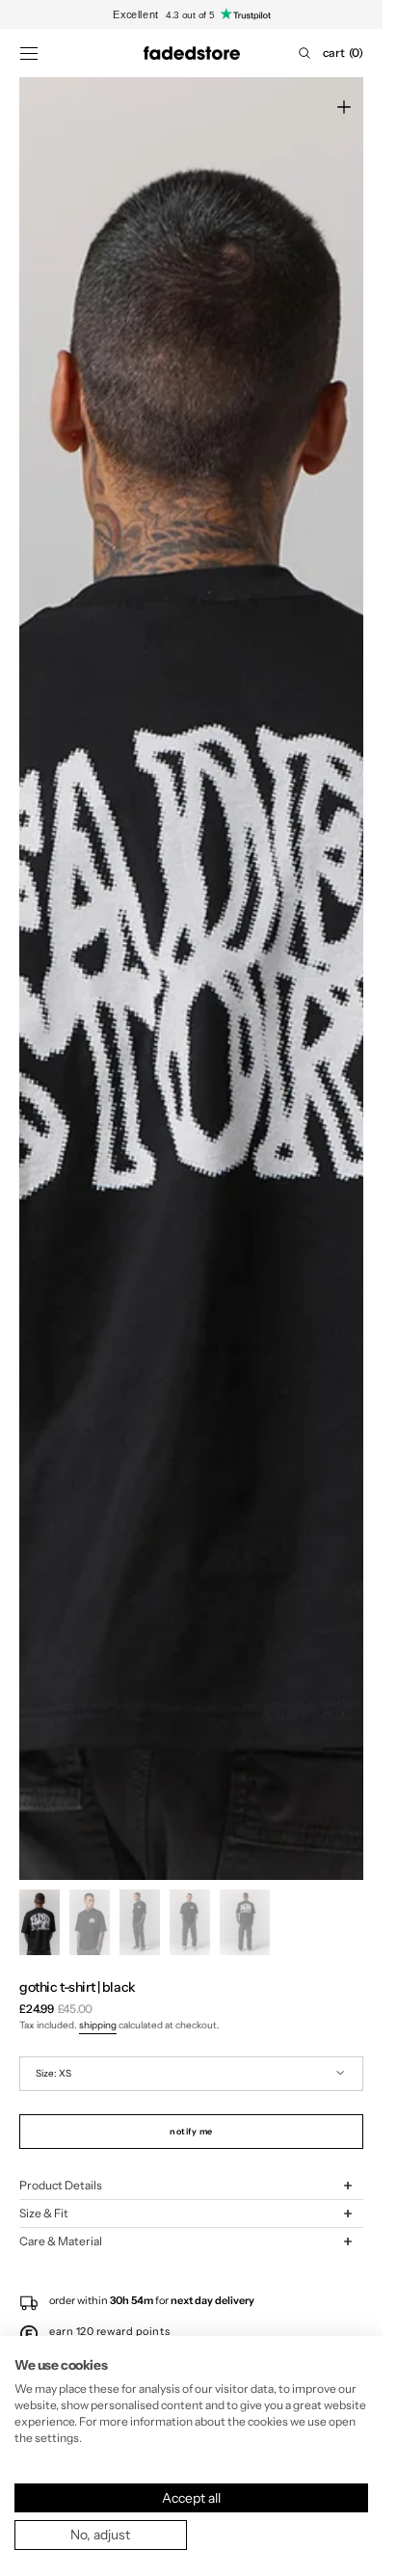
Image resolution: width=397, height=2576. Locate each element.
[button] (29, 53)
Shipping (98, 2025)
